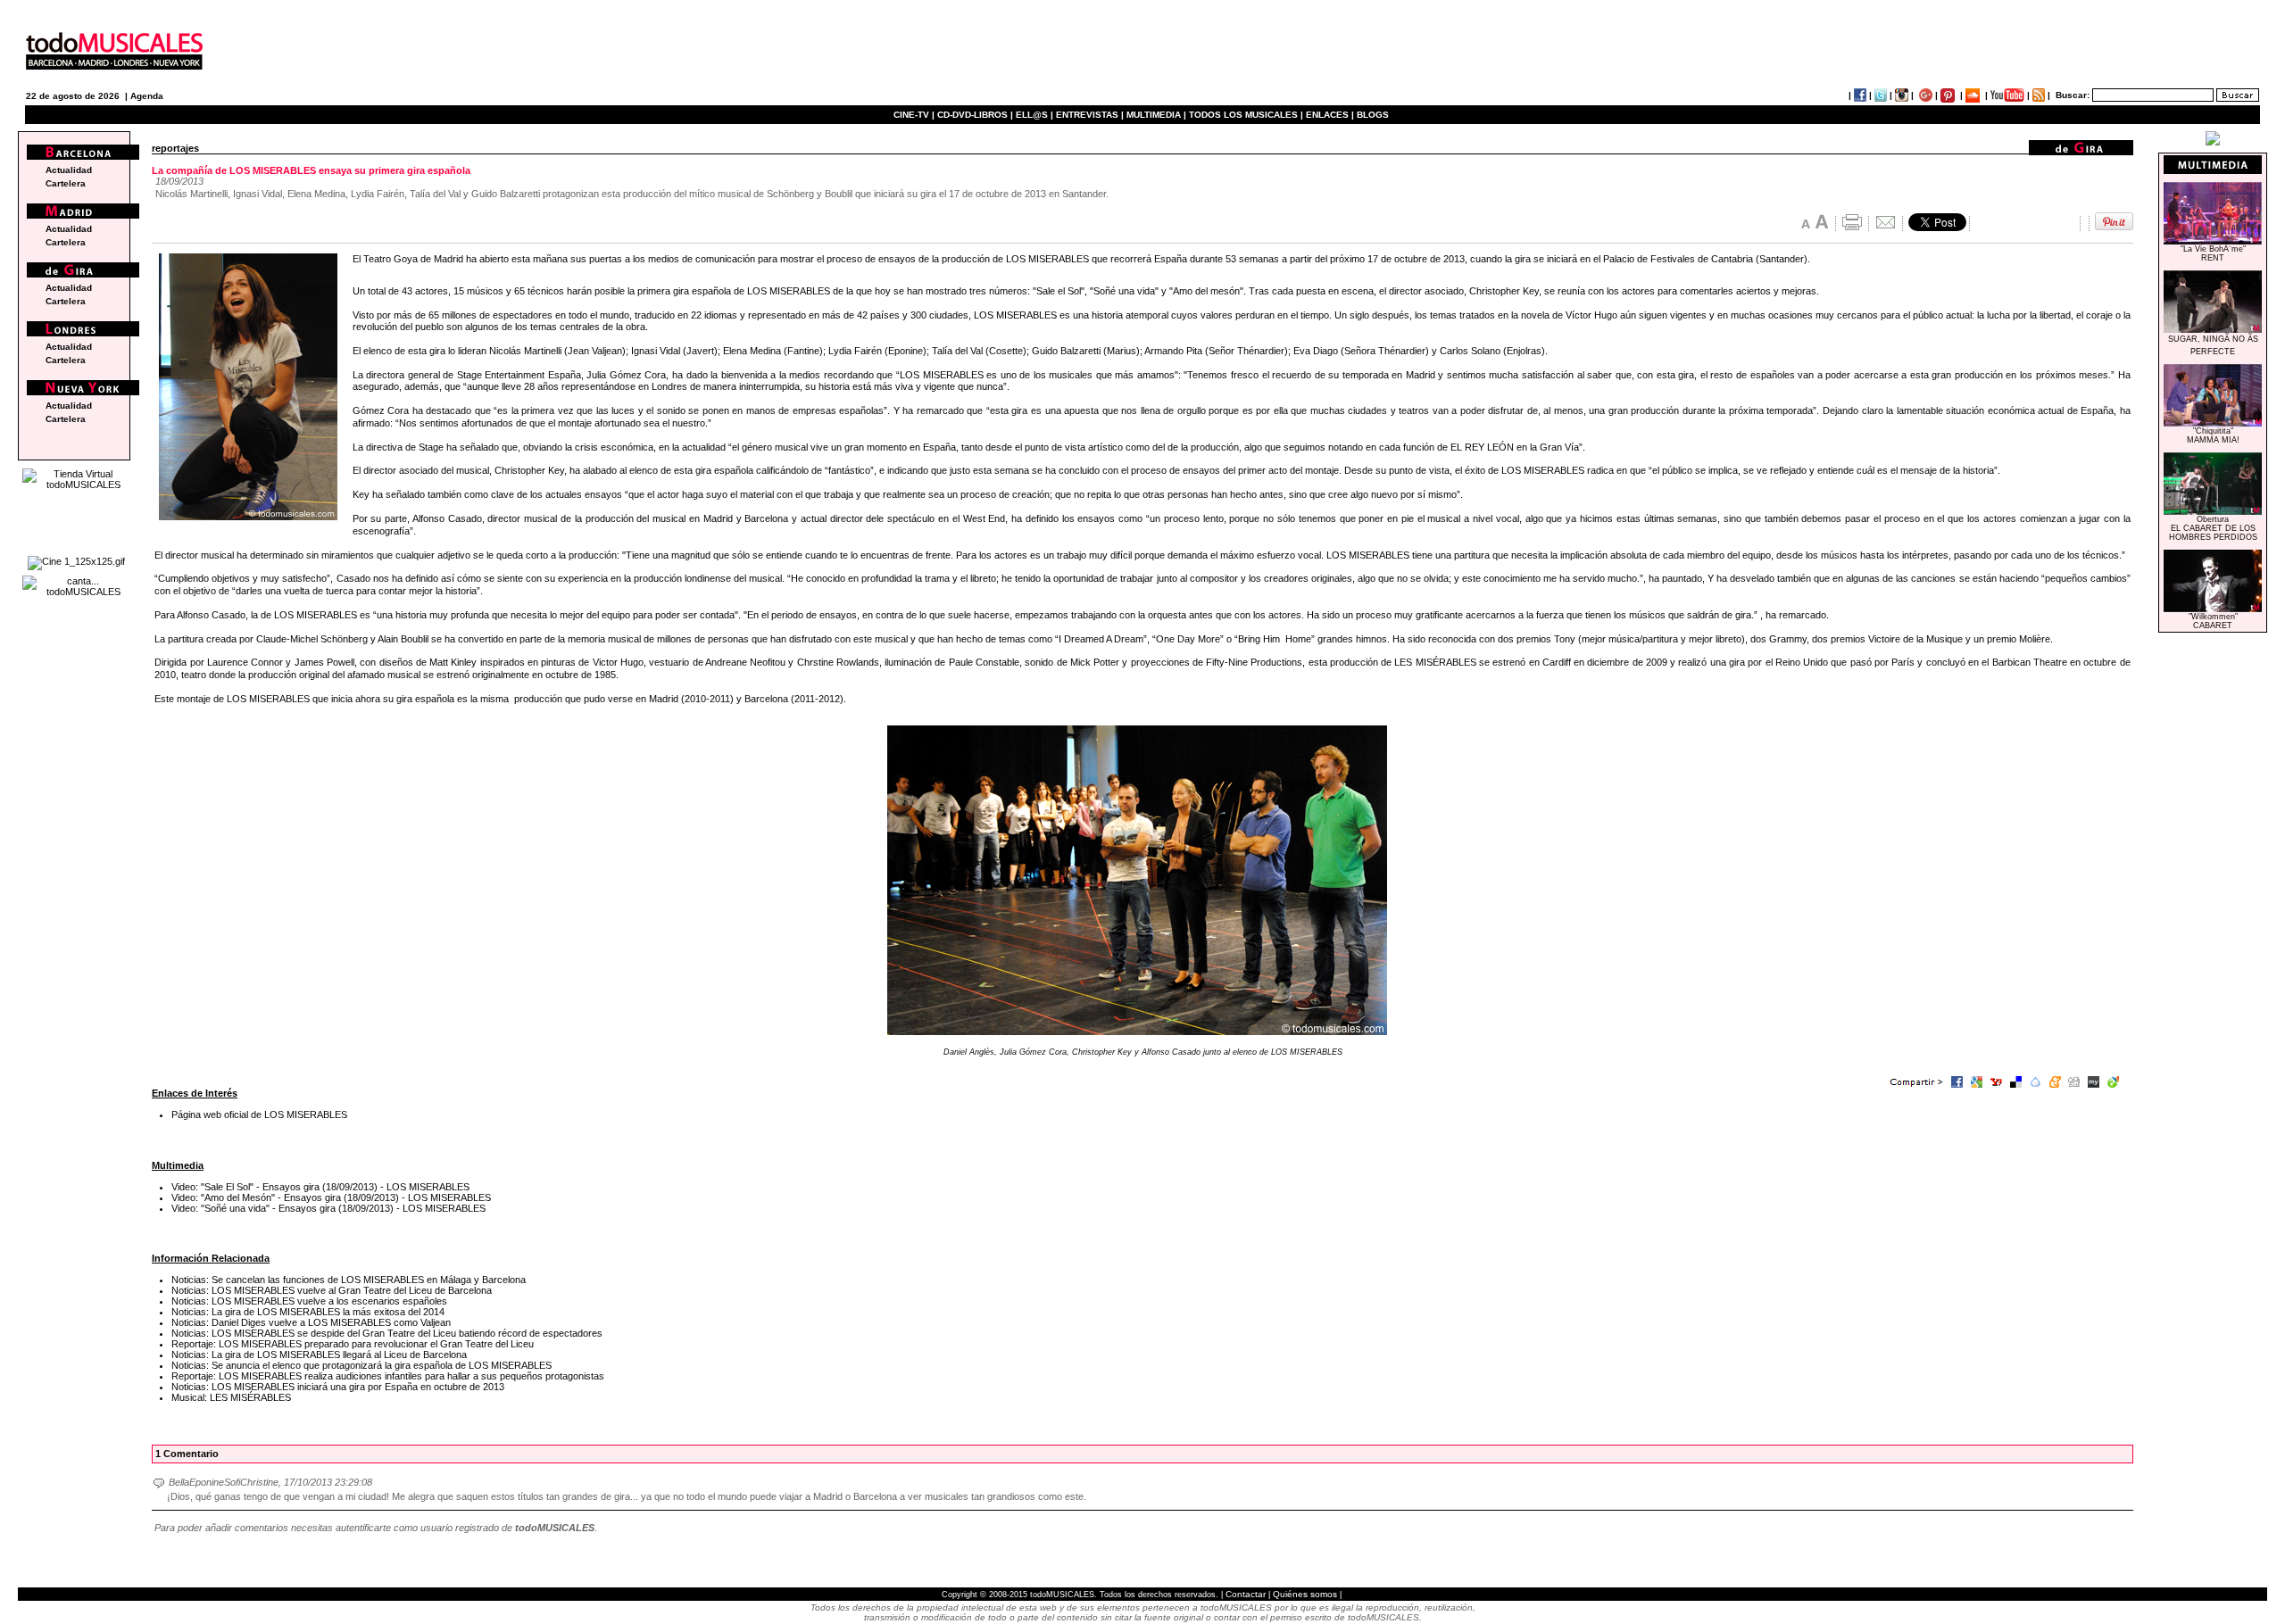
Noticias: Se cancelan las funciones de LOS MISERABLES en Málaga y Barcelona (349, 1280)
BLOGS (1373, 115)
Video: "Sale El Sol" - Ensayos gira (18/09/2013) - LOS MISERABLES (320, 1187)
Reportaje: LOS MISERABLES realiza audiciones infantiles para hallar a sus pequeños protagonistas (388, 1376)
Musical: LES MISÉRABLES (231, 1397)
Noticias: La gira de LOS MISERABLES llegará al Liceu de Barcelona (319, 1355)
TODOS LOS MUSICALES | (1246, 115)
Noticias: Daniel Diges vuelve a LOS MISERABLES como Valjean (311, 1322)
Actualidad (69, 170)
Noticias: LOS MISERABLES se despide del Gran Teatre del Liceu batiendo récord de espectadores (387, 1333)
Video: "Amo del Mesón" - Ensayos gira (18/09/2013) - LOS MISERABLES (331, 1197)
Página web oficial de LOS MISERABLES (259, 1114)
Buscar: (2073, 95)
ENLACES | (1330, 115)
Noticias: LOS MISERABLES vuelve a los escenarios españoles (309, 1301)
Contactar (1246, 1594)
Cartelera (66, 183)
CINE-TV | (915, 115)
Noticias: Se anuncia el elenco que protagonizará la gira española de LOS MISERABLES (361, 1365)
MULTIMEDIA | (1156, 115)
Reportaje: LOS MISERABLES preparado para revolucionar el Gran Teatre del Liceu (353, 1344)
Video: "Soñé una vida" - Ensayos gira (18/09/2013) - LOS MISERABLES (328, 1208)
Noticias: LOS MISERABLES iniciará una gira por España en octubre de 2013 (338, 1387)
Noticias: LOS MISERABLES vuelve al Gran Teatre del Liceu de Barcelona (332, 1290)
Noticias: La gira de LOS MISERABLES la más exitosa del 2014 (308, 1312)
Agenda (147, 96)
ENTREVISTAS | (1090, 115)
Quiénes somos (1305, 1594)
